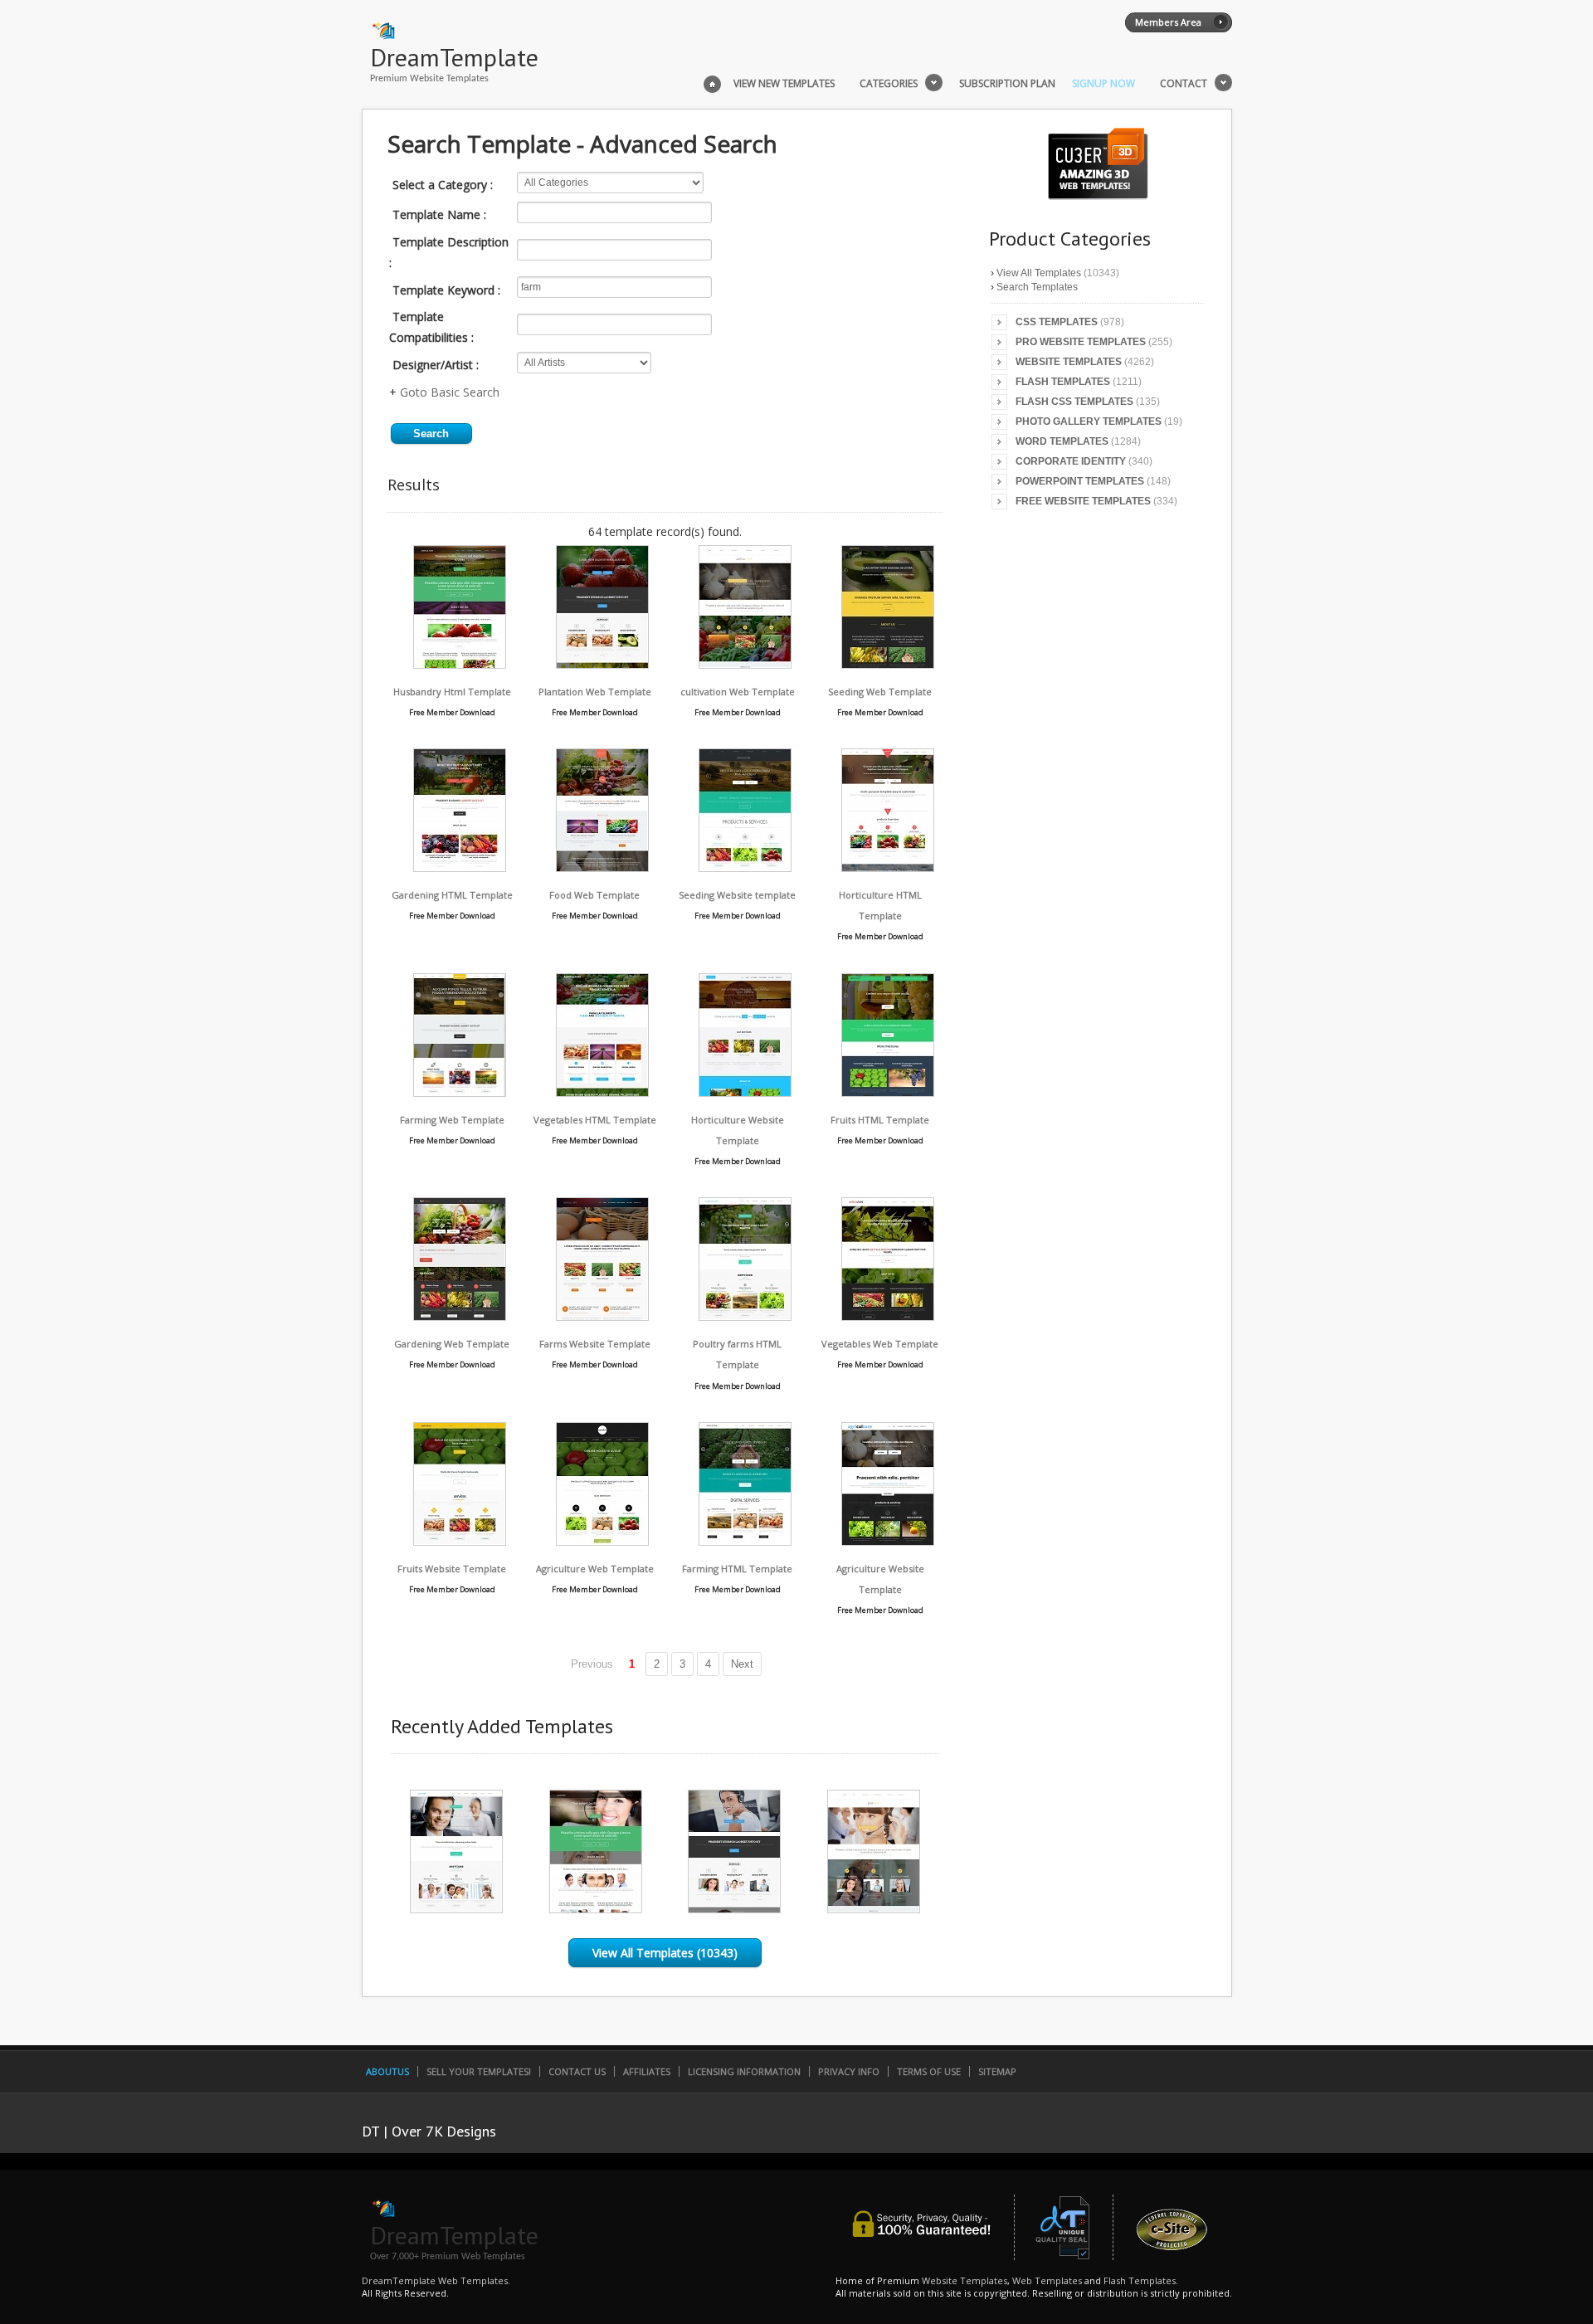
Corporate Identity (1071, 461)
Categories (889, 84)
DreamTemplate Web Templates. (436, 2280)
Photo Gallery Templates (1089, 421)
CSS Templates (1057, 322)
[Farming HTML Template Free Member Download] (745, 1541)
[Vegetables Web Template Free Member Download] (888, 1316)
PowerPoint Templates (1080, 481)
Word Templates (1062, 441)
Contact (1184, 84)
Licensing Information (744, 2071)
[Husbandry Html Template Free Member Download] (460, 664)
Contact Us (577, 2071)
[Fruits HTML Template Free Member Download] (888, 1092)
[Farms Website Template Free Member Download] (602, 1316)
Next (742, 1664)
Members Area (1168, 22)
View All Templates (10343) (665, 1953)
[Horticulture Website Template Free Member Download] (745, 1092)
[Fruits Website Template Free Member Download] (460, 1541)
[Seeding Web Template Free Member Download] (888, 664)
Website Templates (1069, 362)
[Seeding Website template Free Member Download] (745, 867)
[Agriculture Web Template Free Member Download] (602, 1541)
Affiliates (647, 2071)
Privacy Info (849, 2071)
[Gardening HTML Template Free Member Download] (460, 867)
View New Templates (784, 84)
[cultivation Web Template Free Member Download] (745, 664)
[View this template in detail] (456, 1909)
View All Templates (1039, 273)
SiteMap (997, 2071)
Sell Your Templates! (479, 2071)
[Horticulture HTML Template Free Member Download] (888, 867)
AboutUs (387, 2071)
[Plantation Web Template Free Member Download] (602, 664)
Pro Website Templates (1081, 342)
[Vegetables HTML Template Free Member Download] (602, 1092)
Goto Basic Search (450, 392)
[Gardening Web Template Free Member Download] (460, 1316)
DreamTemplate (454, 57)
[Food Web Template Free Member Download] (602, 867)
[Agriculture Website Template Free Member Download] (888, 1541)
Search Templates (1037, 287)
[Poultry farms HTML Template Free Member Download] (745, 1316)
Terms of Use (929, 2071)
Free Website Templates (1083, 501)
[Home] (712, 82)
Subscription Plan (1007, 84)
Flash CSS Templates (1074, 402)
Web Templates (1047, 2280)
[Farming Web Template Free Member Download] (460, 1092)
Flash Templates (1063, 382)
